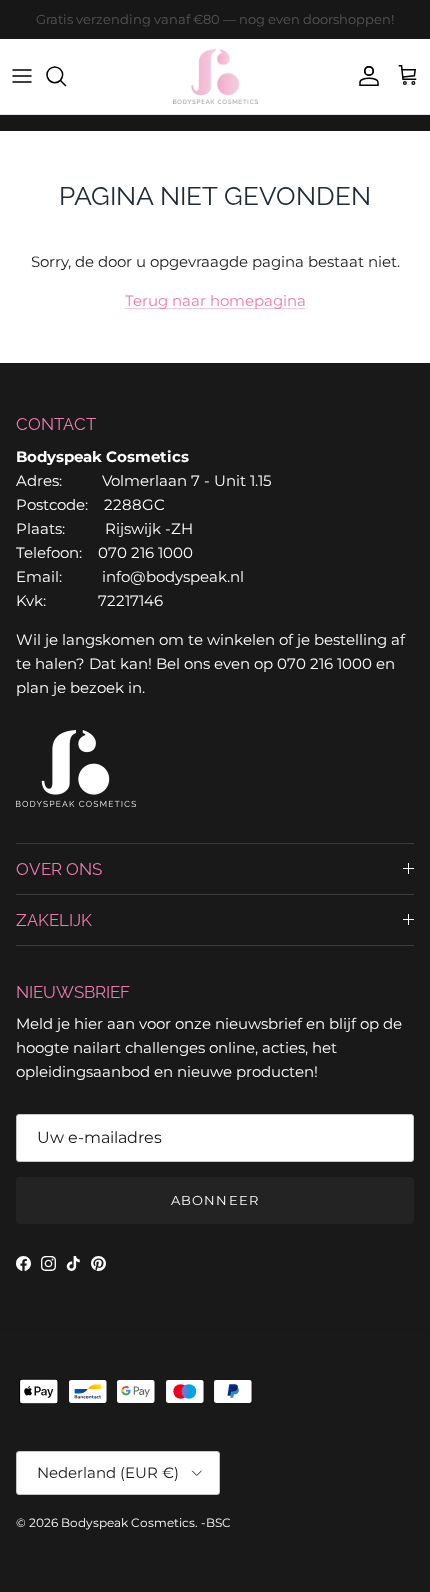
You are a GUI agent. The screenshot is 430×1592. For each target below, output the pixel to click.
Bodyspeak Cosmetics (128, 1522)
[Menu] (22, 76)
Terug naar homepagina (215, 300)
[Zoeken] (66, 76)
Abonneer (214, 1200)
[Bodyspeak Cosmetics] (215, 76)
